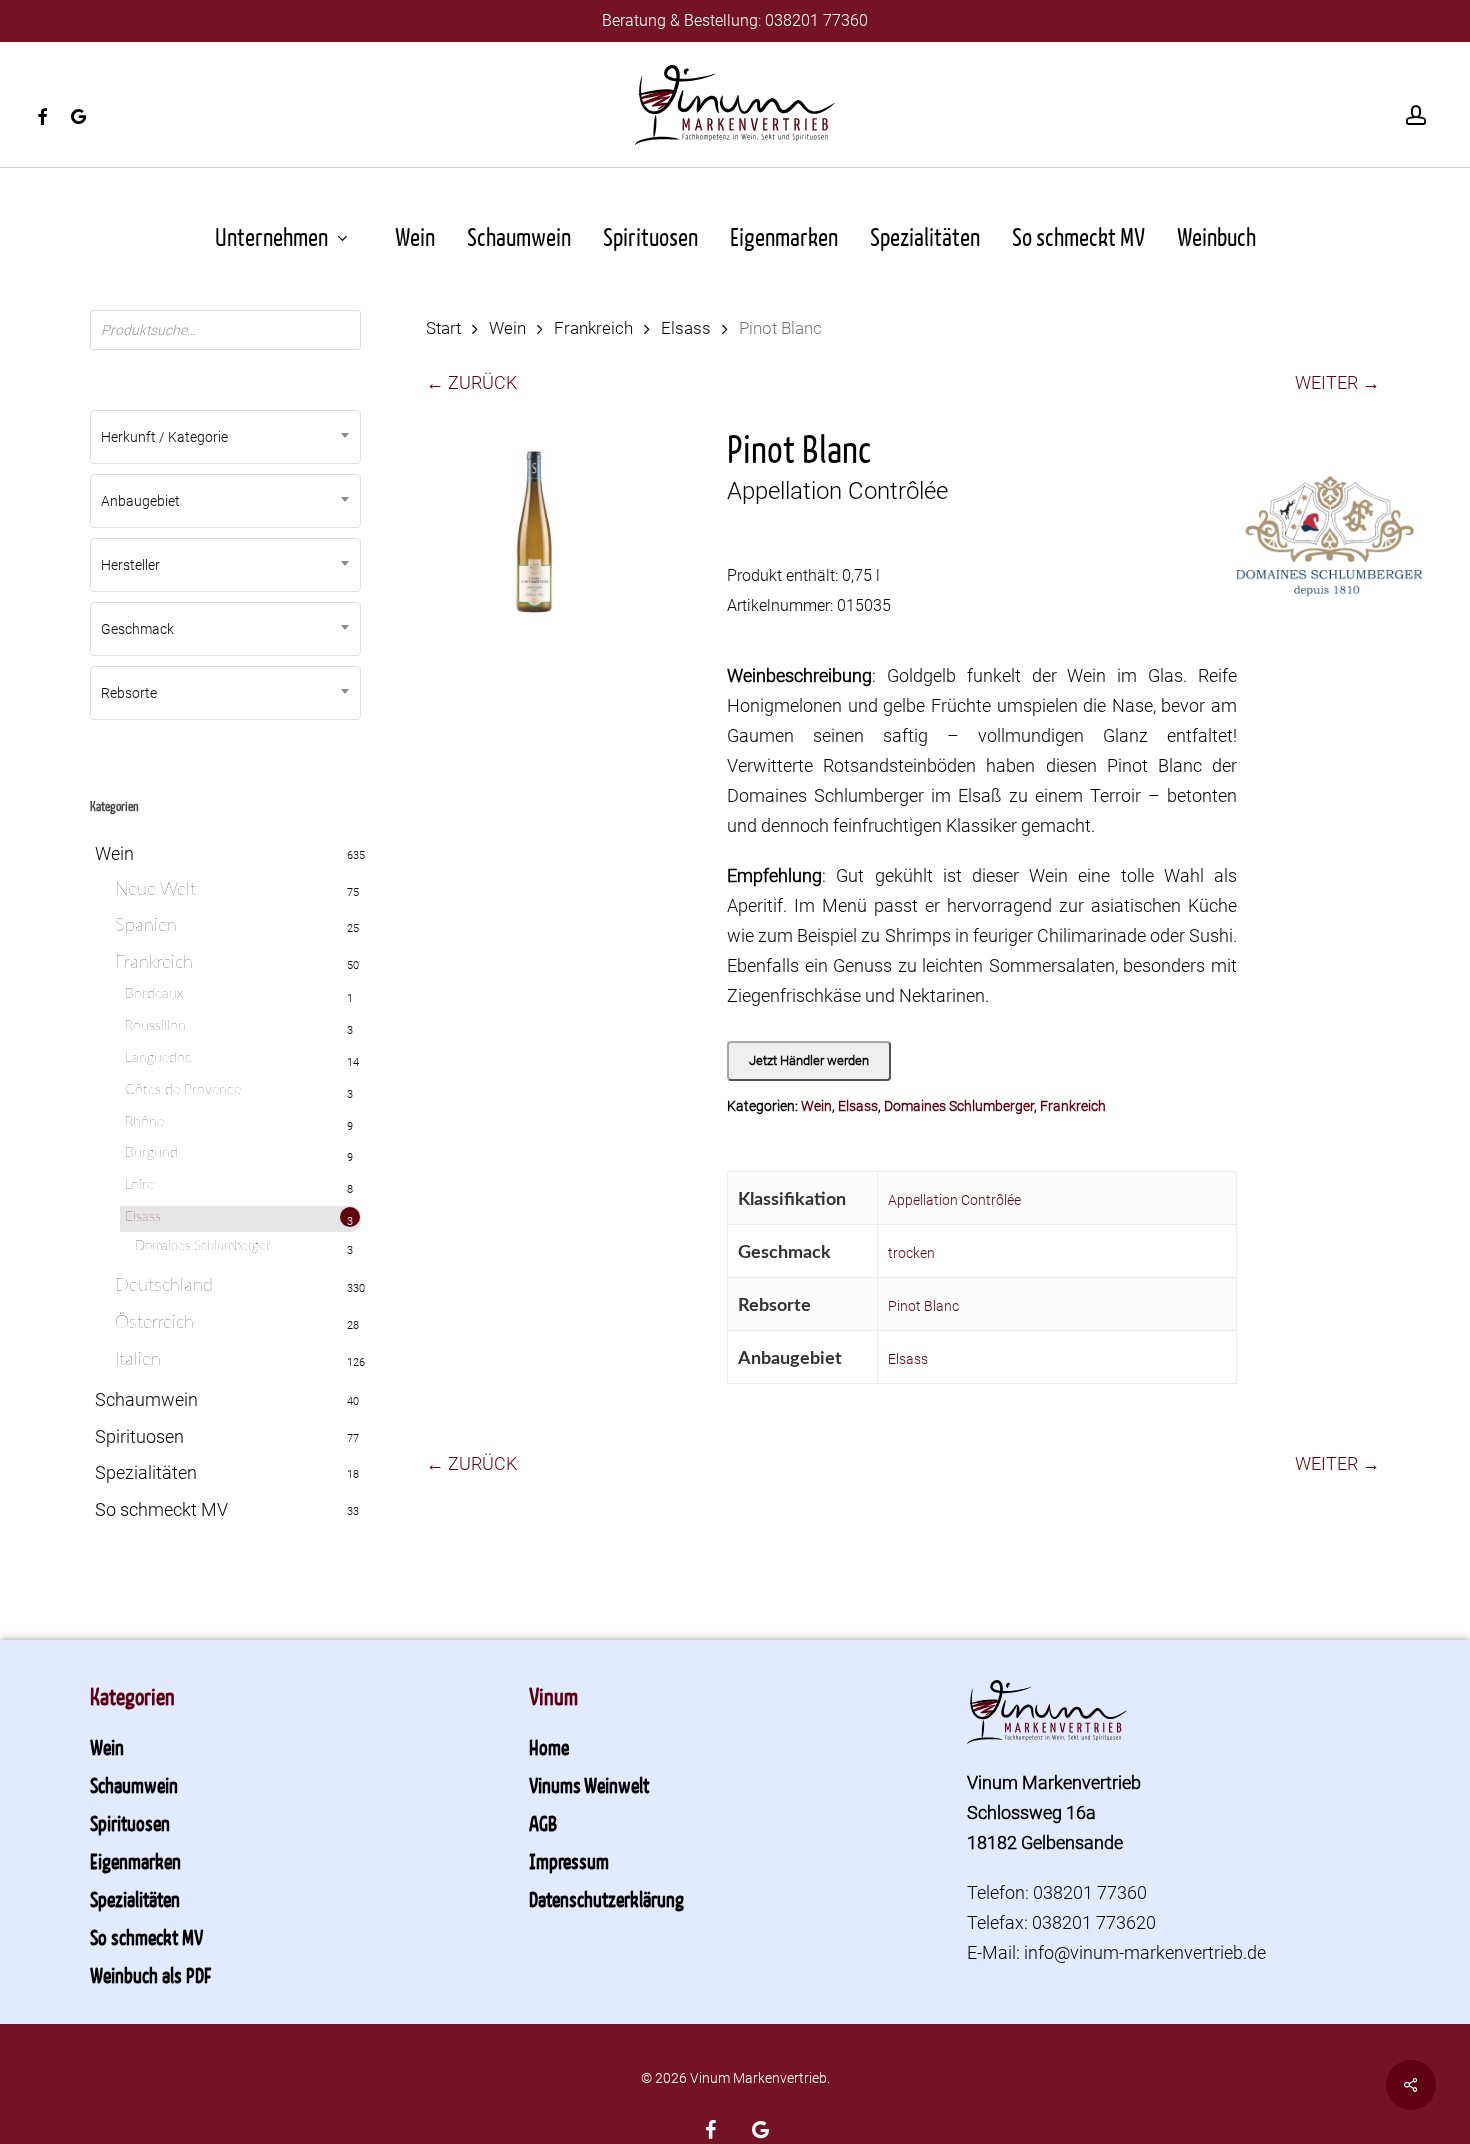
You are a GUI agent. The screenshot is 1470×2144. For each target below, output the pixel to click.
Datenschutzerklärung (606, 1899)
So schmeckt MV (161, 1509)
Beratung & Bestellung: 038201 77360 (735, 20)
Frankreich (154, 963)
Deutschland (164, 1286)
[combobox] (225, 437)
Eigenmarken (135, 1861)
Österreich (154, 1323)
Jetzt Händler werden (809, 1060)
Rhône (144, 1122)
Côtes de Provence (183, 1090)
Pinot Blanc (923, 1306)
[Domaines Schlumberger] (1330, 548)
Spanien (146, 926)
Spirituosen (139, 1436)
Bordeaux (154, 994)
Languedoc (158, 1058)
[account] (1416, 115)
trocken (911, 1253)
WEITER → (1337, 382)
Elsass (143, 1217)
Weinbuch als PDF (150, 1975)
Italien (138, 1360)
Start (443, 328)
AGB (543, 1823)
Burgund (151, 1153)
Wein (114, 853)
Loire (139, 1185)
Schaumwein (146, 1399)
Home (549, 1747)
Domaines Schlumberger (202, 1246)
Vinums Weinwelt (589, 1785)
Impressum (569, 1861)
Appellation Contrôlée (954, 1200)
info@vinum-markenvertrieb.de (1145, 1952)
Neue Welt (155, 890)
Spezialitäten (146, 1472)
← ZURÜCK (471, 382)
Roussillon (155, 1026)
